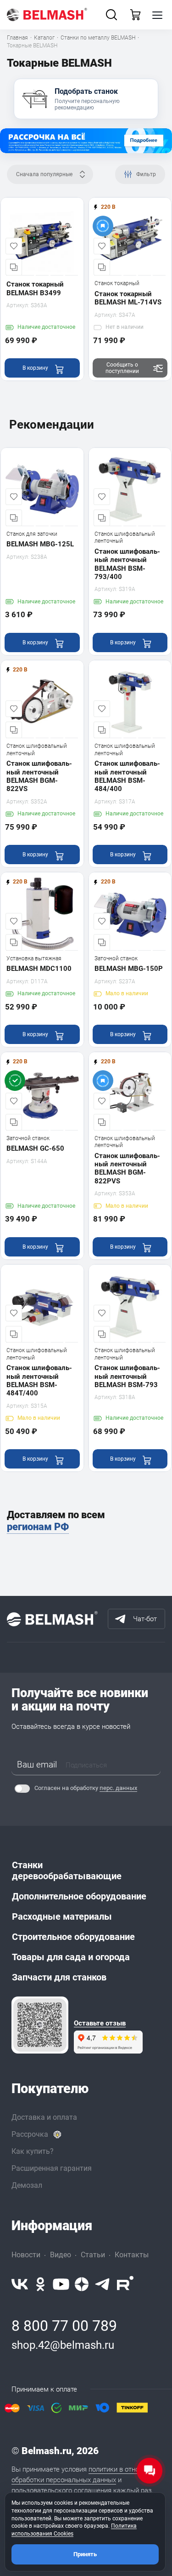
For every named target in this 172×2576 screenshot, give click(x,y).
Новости (26, 2255)
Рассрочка (30, 2134)
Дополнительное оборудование (79, 1896)
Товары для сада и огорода (71, 1957)
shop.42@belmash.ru (63, 2345)
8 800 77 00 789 (64, 2326)
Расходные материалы (62, 1916)
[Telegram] (103, 2284)
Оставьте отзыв (100, 2023)
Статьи (93, 2255)
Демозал (27, 2185)
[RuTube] (125, 2284)
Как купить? (33, 2151)
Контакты (132, 2255)
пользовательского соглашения (61, 2490)
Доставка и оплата (44, 2117)
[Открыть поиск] (111, 15)
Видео (61, 2255)
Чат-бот (145, 1619)
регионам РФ (38, 1527)
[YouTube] (61, 2284)
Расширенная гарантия (52, 2168)
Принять (85, 2554)
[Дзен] (82, 2284)
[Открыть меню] (157, 15)
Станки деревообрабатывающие (67, 1870)
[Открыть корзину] (135, 15)
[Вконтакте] (20, 2284)
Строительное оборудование (73, 1937)
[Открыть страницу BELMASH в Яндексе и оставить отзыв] (40, 2025)
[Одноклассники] (40, 2284)
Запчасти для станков (59, 1977)
